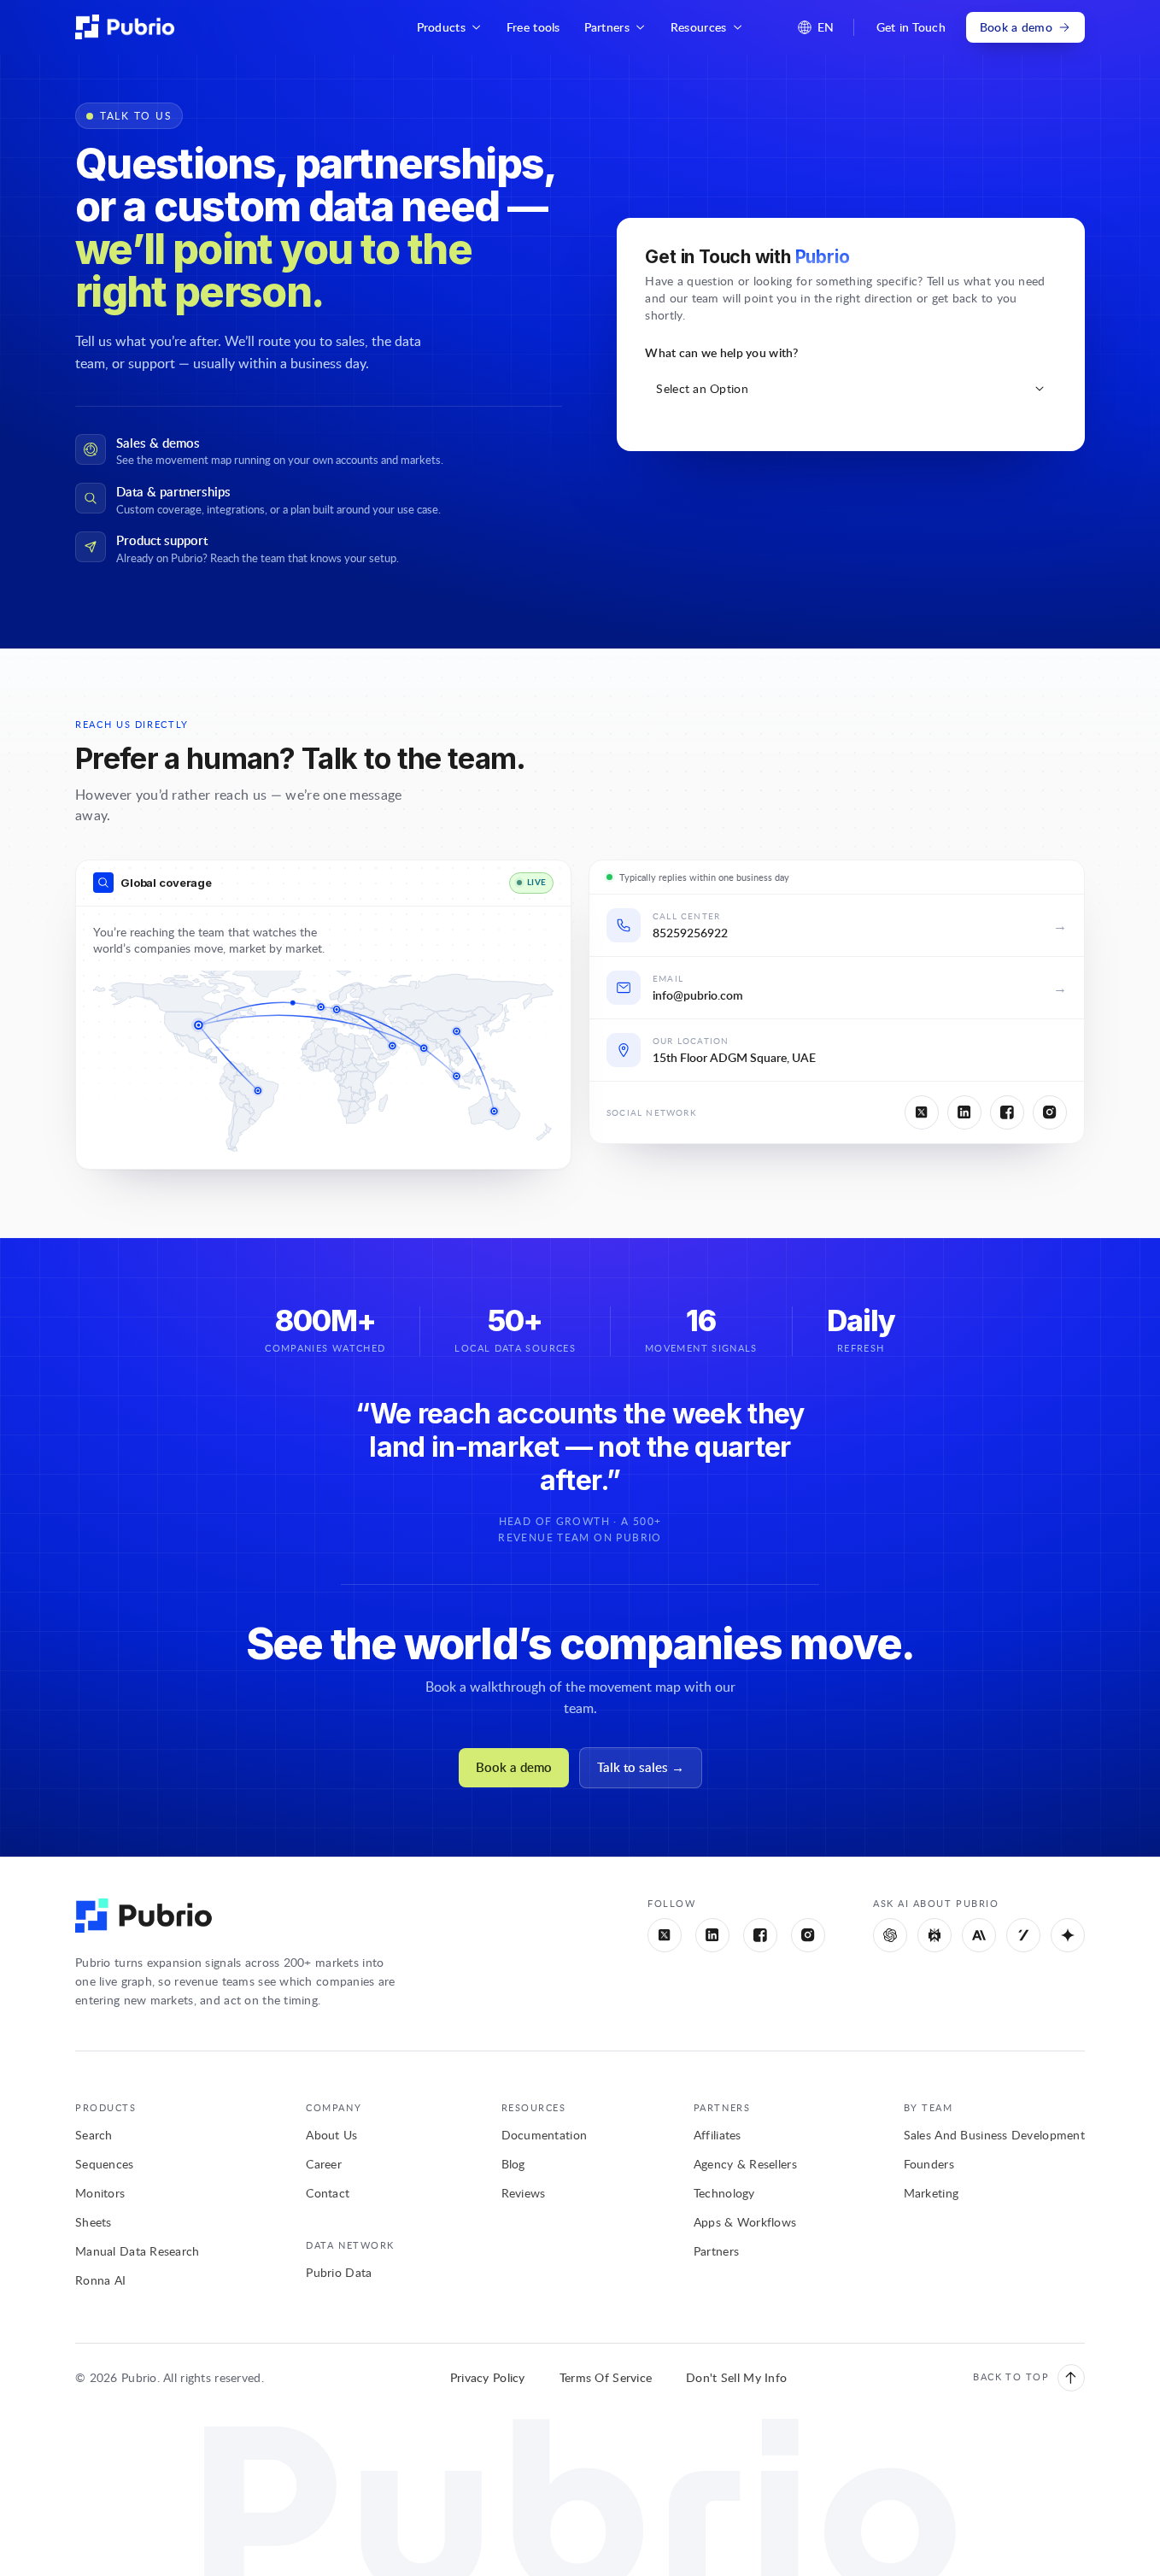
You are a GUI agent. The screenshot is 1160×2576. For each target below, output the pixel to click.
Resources (699, 27)
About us (331, 2135)
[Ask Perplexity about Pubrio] (934, 1935)
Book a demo (1016, 27)
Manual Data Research (138, 2251)
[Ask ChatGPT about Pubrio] (890, 1935)
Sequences (105, 2164)
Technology (724, 2193)
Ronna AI (100, 2280)
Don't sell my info (736, 2377)
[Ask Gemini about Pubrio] (1068, 1935)
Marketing (932, 2193)
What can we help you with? (721, 352)
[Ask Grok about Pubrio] (1023, 1935)
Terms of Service (606, 2377)
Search (94, 2135)
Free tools (533, 27)
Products (441, 27)
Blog (513, 2164)
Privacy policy (488, 2377)
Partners (607, 27)
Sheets (94, 2222)
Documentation (545, 2135)
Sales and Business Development (994, 2135)
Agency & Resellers (745, 2164)
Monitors (100, 2193)
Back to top (1011, 2376)
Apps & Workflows (745, 2222)
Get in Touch (911, 27)
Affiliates (718, 2135)
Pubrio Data (339, 2272)
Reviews (524, 2193)
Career (324, 2164)
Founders (929, 2164)
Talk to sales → (641, 1767)
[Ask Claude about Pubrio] (979, 1935)
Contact (328, 2193)
